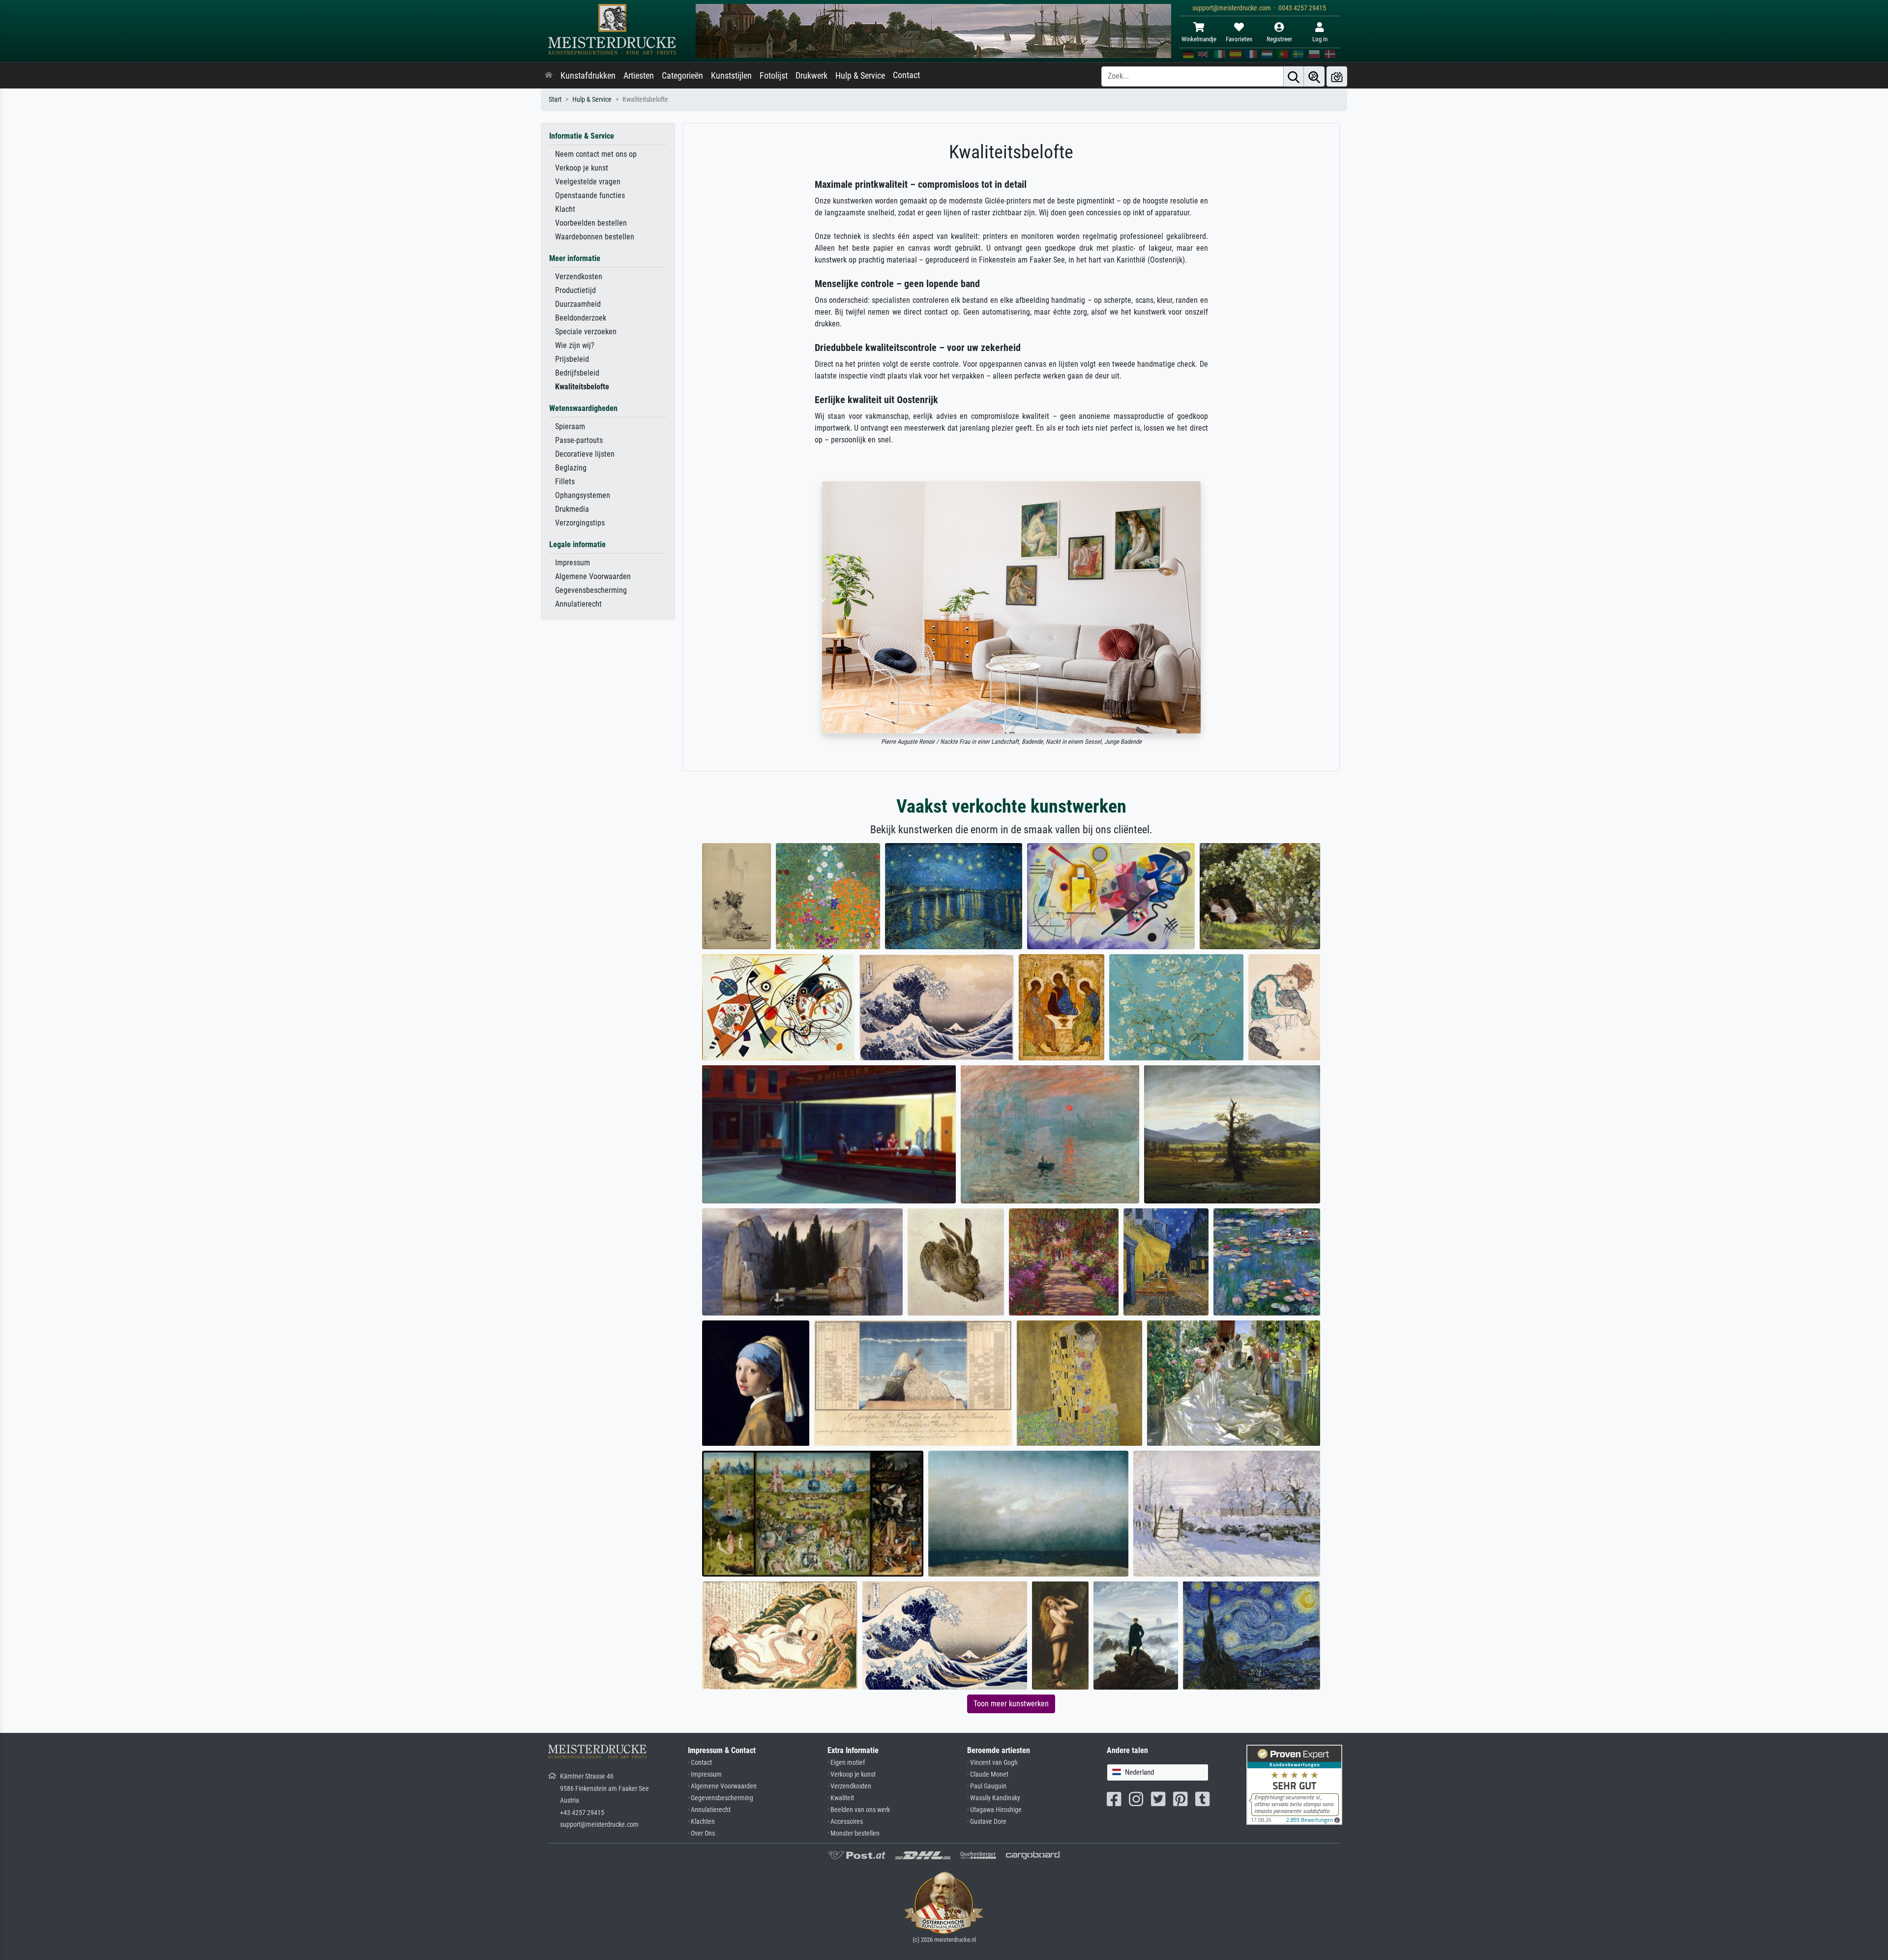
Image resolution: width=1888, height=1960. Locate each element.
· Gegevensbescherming (721, 1798)
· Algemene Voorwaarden (722, 1786)
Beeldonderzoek (581, 318)
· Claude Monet (988, 1774)
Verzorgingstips (580, 523)
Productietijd (575, 290)
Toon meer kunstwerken (1011, 1704)
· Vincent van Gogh (992, 1763)
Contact (906, 75)
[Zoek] (1294, 76)
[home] (549, 76)
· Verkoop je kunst (852, 1774)
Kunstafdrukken (588, 76)
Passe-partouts (579, 440)
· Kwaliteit (841, 1798)
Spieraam (570, 426)
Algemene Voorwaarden (593, 576)
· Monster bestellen (854, 1833)
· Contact (700, 1763)
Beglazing (571, 468)
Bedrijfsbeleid (577, 373)
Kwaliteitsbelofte (582, 387)
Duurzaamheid (578, 304)
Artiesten (639, 76)
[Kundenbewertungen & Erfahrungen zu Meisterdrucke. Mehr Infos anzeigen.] (1294, 1784)
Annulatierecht (578, 604)
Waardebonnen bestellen (595, 237)
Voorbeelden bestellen (591, 223)
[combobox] (1158, 1772)
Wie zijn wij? (575, 345)
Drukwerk (811, 76)
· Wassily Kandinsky (994, 1798)
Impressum (573, 563)
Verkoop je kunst (582, 168)
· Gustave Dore (987, 1822)
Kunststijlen (731, 76)
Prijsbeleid (572, 359)
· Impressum (705, 1774)
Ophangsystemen (583, 495)
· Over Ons (701, 1833)
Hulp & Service (860, 76)
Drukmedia (572, 509)
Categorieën (682, 76)
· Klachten (701, 1822)
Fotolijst (774, 76)
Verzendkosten (579, 277)
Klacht (565, 209)
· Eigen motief (846, 1763)
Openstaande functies (590, 195)
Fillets (565, 482)
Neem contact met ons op (596, 154)
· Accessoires (845, 1822)
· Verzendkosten (849, 1786)
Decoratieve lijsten (585, 454)
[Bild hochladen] (1337, 76)
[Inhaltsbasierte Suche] (1314, 76)
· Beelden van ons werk (859, 1810)
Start (555, 100)
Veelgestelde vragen (588, 182)
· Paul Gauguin (987, 1786)
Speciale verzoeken (586, 332)
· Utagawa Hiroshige (994, 1810)
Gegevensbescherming (591, 590)
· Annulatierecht (709, 1810)
